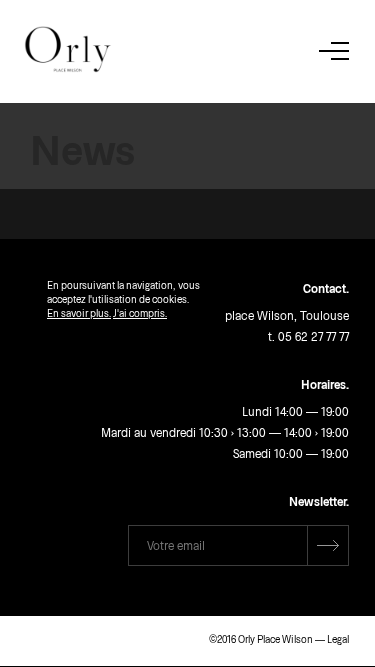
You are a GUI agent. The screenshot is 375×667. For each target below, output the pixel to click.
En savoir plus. (79, 313)
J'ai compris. (140, 313)
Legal (338, 639)
